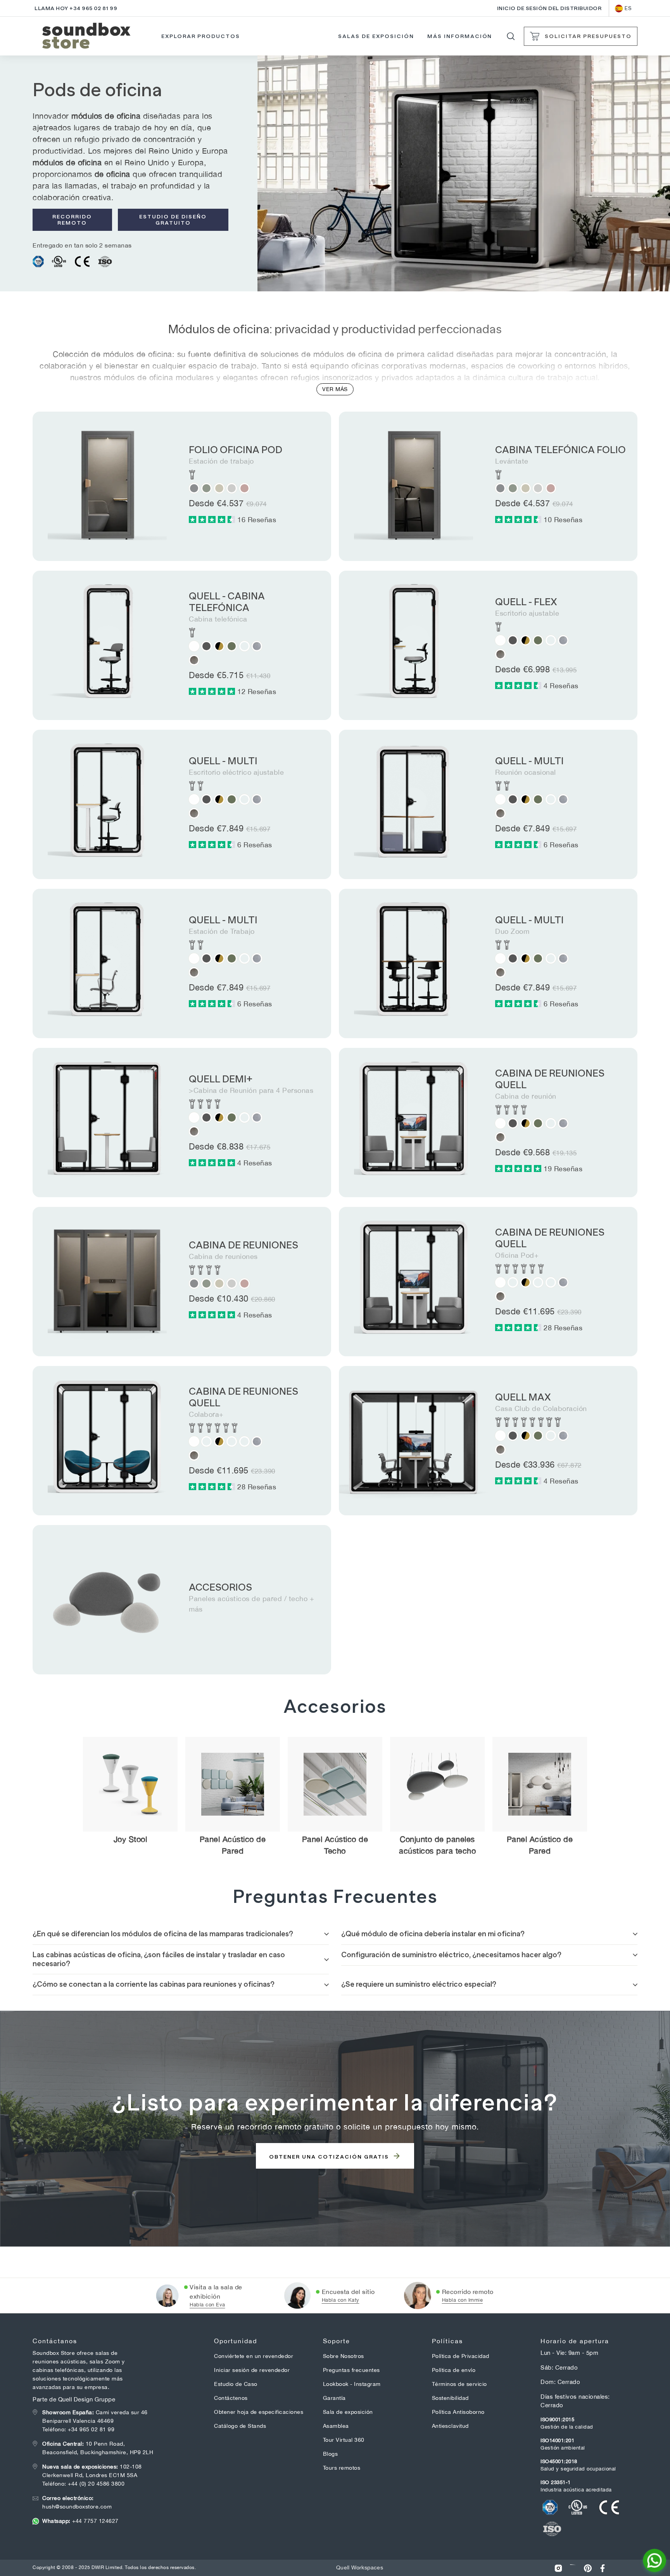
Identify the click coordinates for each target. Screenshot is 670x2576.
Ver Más (335, 389)
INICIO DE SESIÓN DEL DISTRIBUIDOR (549, 8)
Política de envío (454, 2370)
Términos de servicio (459, 2384)
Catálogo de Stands (240, 2426)
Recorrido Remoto (72, 220)
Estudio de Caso (236, 2384)
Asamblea (336, 2426)
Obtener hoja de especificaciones (259, 2412)
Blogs (331, 2454)
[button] (213, 520)
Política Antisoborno (458, 2412)
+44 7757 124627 (80, 2521)
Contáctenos (231, 2398)
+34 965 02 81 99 (91, 2429)
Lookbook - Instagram (352, 2384)
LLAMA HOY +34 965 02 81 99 (76, 8)
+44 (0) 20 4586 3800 (96, 2484)
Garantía (334, 2398)
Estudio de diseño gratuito (173, 220)
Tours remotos (342, 2468)
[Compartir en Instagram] (558, 2568)
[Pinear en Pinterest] (588, 2568)
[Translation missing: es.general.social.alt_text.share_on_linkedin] (573, 2568)
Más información (460, 36)
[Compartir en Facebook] (603, 2568)
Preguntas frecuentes (351, 2370)
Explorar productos (201, 36)
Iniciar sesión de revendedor (252, 2370)
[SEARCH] (511, 36)
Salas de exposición (376, 36)
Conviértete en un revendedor (254, 2356)
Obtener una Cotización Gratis (330, 2157)
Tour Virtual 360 (344, 2440)
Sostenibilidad (450, 2398)
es (628, 8)
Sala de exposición (348, 2412)
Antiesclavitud (450, 2426)
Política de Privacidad (461, 2356)
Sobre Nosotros (344, 2356)
